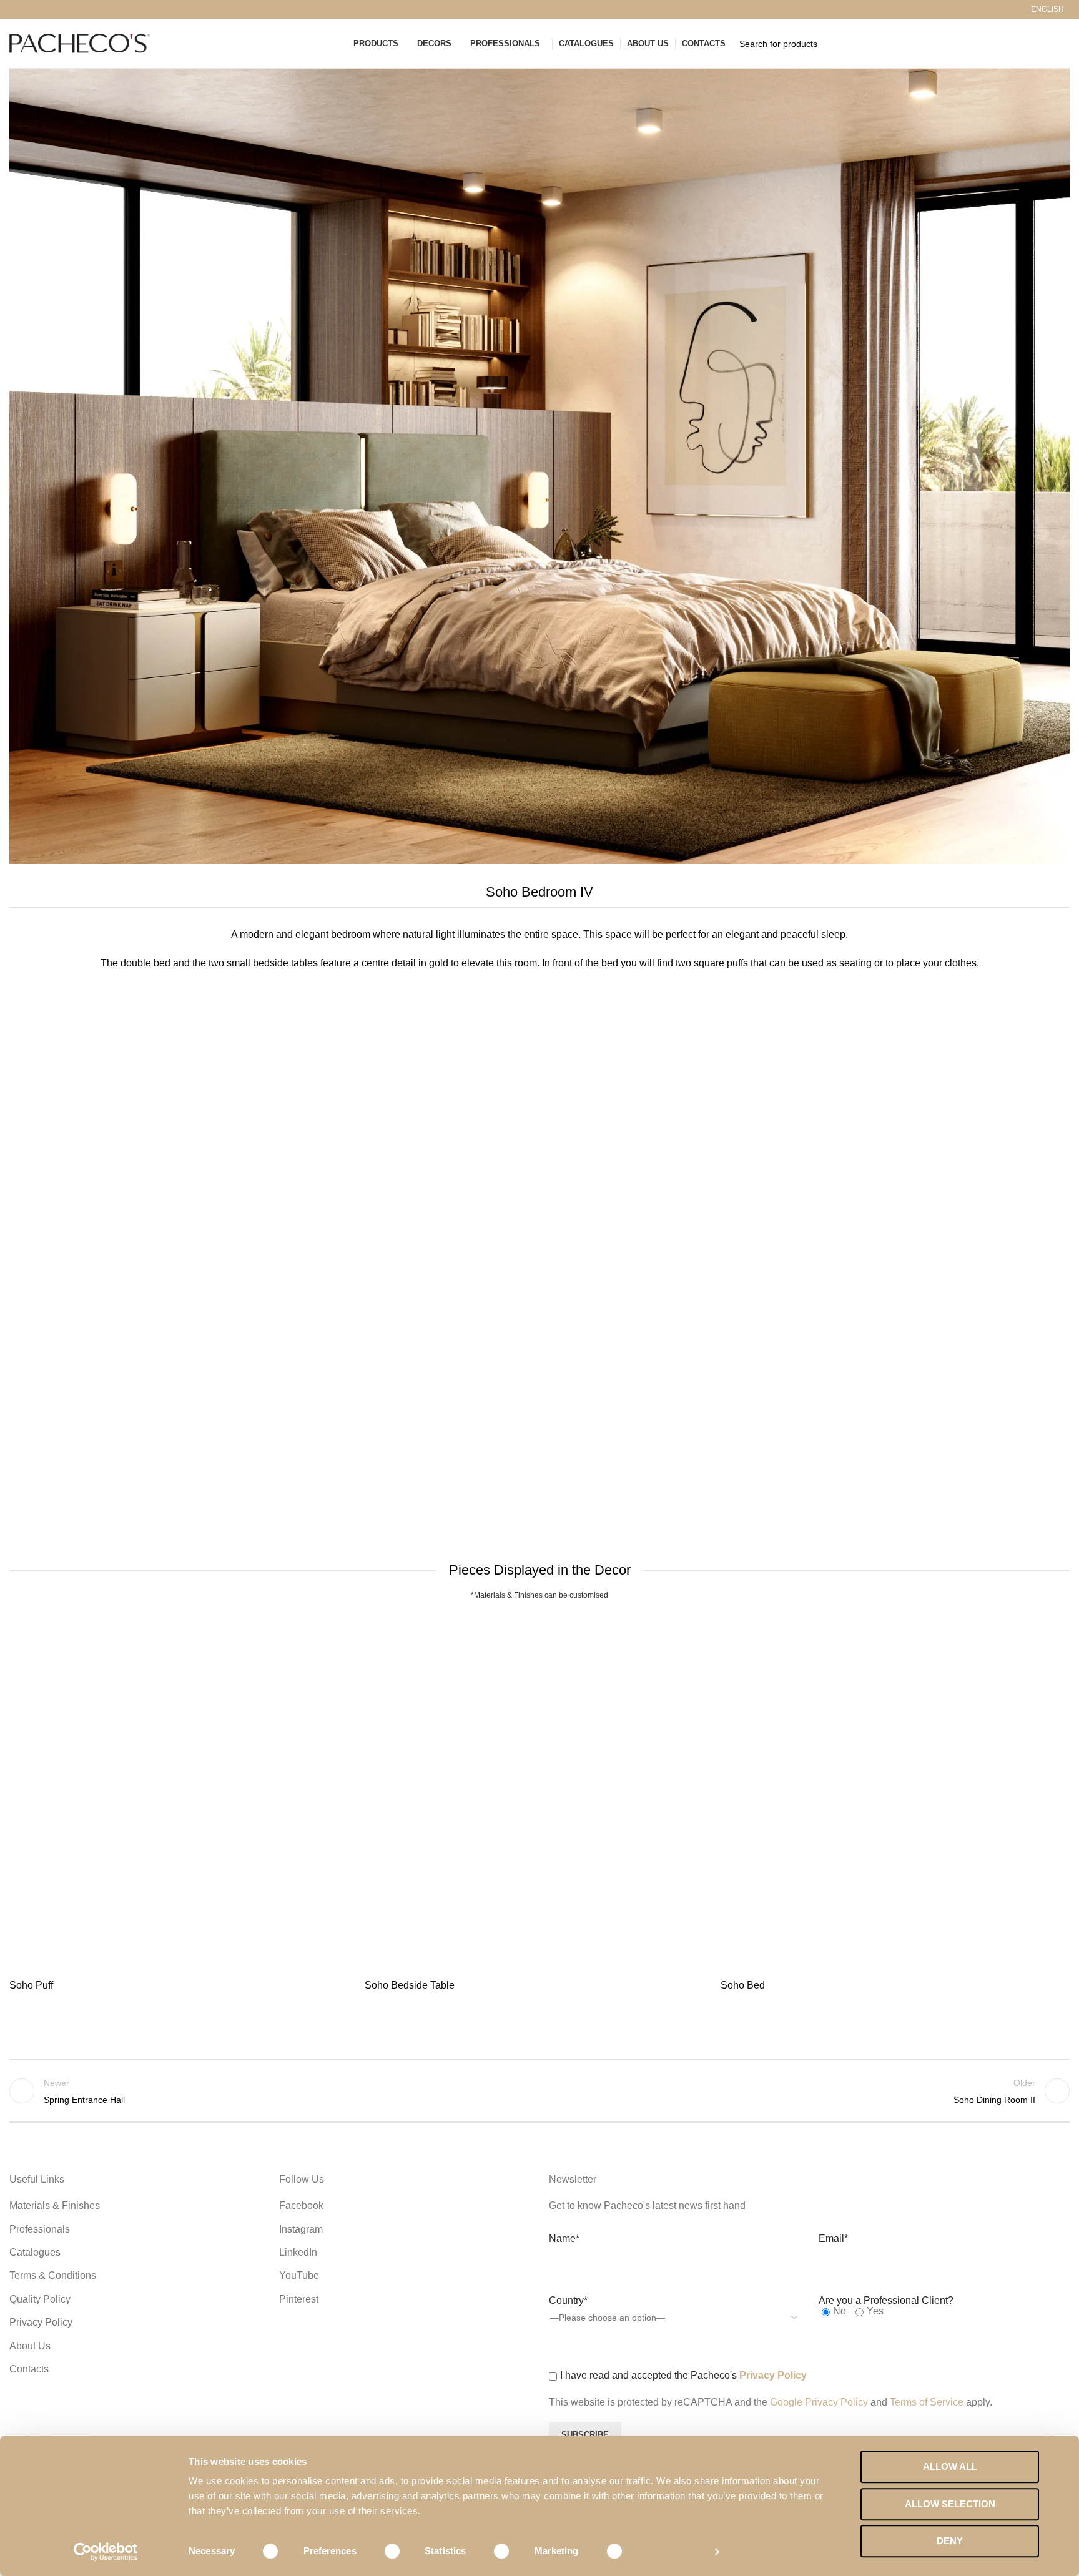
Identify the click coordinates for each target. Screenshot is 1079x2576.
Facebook (301, 2205)
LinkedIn (298, 2252)
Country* (568, 2300)
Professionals (40, 2229)
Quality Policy (40, 2299)
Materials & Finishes (55, 2205)
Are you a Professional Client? (886, 2300)
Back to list (539, 2091)
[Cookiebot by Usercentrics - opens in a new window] (106, 2552)
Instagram (301, 2229)
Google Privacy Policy (819, 2402)
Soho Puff (31, 1985)
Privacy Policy (41, 2322)
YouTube (299, 2275)
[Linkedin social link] (74, 9)
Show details (675, 2551)
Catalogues (35, 2252)
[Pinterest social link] (60, 9)
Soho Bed (743, 1985)
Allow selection (950, 2504)
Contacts (29, 2369)
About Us (30, 2346)
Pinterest (299, 2299)
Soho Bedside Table (410, 1985)
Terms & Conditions (53, 2275)
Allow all (950, 2466)
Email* (833, 2239)
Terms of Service (928, 2402)
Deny (950, 2541)
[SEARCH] (1055, 44)
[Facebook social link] (17, 9)
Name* (564, 2239)
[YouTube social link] (45, 9)
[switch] (384, 2551)
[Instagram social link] (31, 9)
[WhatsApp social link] (88, 9)
